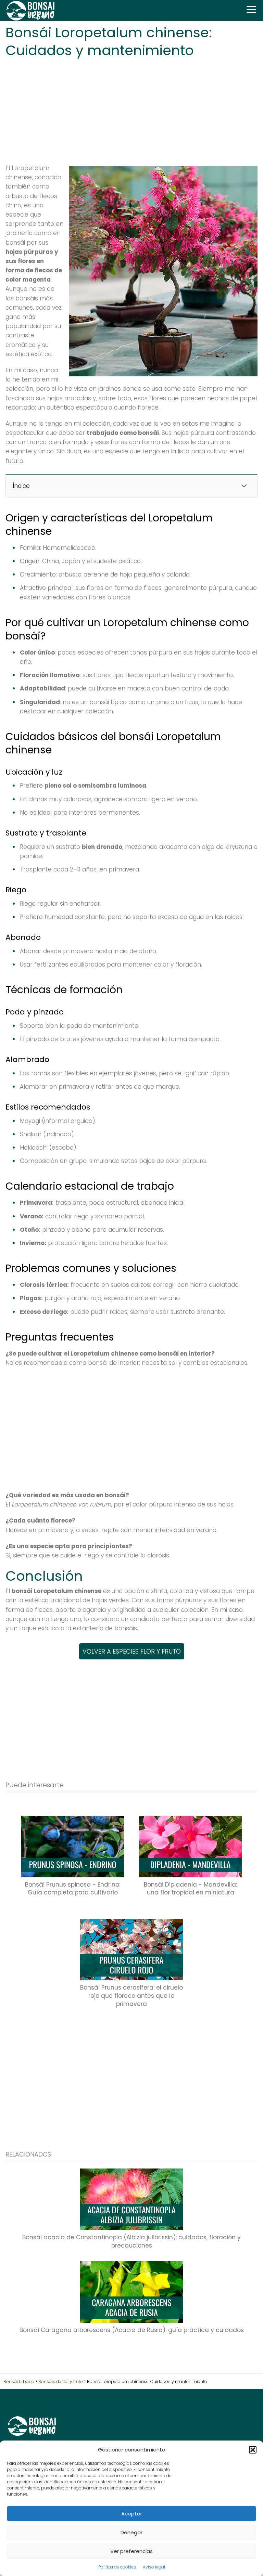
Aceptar (132, 2514)
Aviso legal (154, 2567)
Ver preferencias (131, 2551)
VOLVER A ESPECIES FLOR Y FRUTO (132, 1651)
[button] (253, 2450)
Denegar (131, 2532)
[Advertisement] (131, 109)
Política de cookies (117, 2567)
